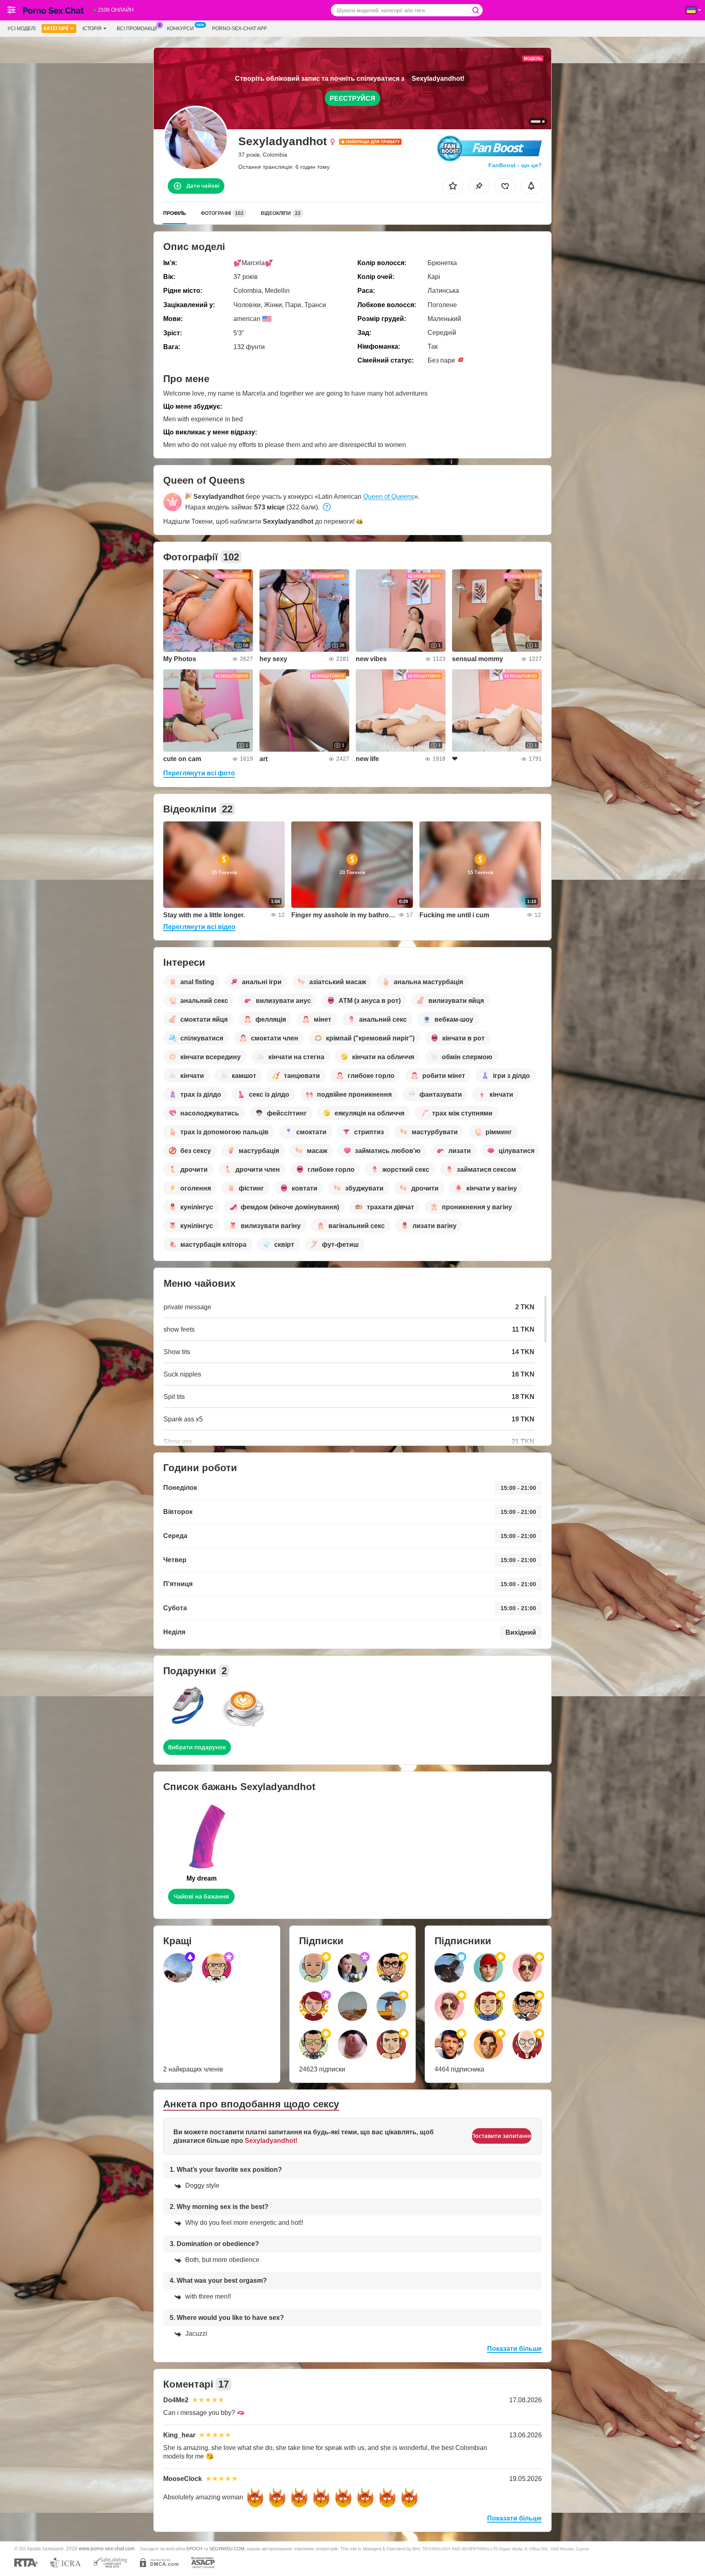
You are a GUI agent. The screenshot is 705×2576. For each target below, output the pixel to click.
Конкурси (180, 29)
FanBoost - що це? (515, 165)
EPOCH (194, 2549)
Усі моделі (21, 29)
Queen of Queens (389, 497)
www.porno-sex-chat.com (107, 2548)
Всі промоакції (137, 29)
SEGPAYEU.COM (227, 2549)
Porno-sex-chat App (239, 29)
